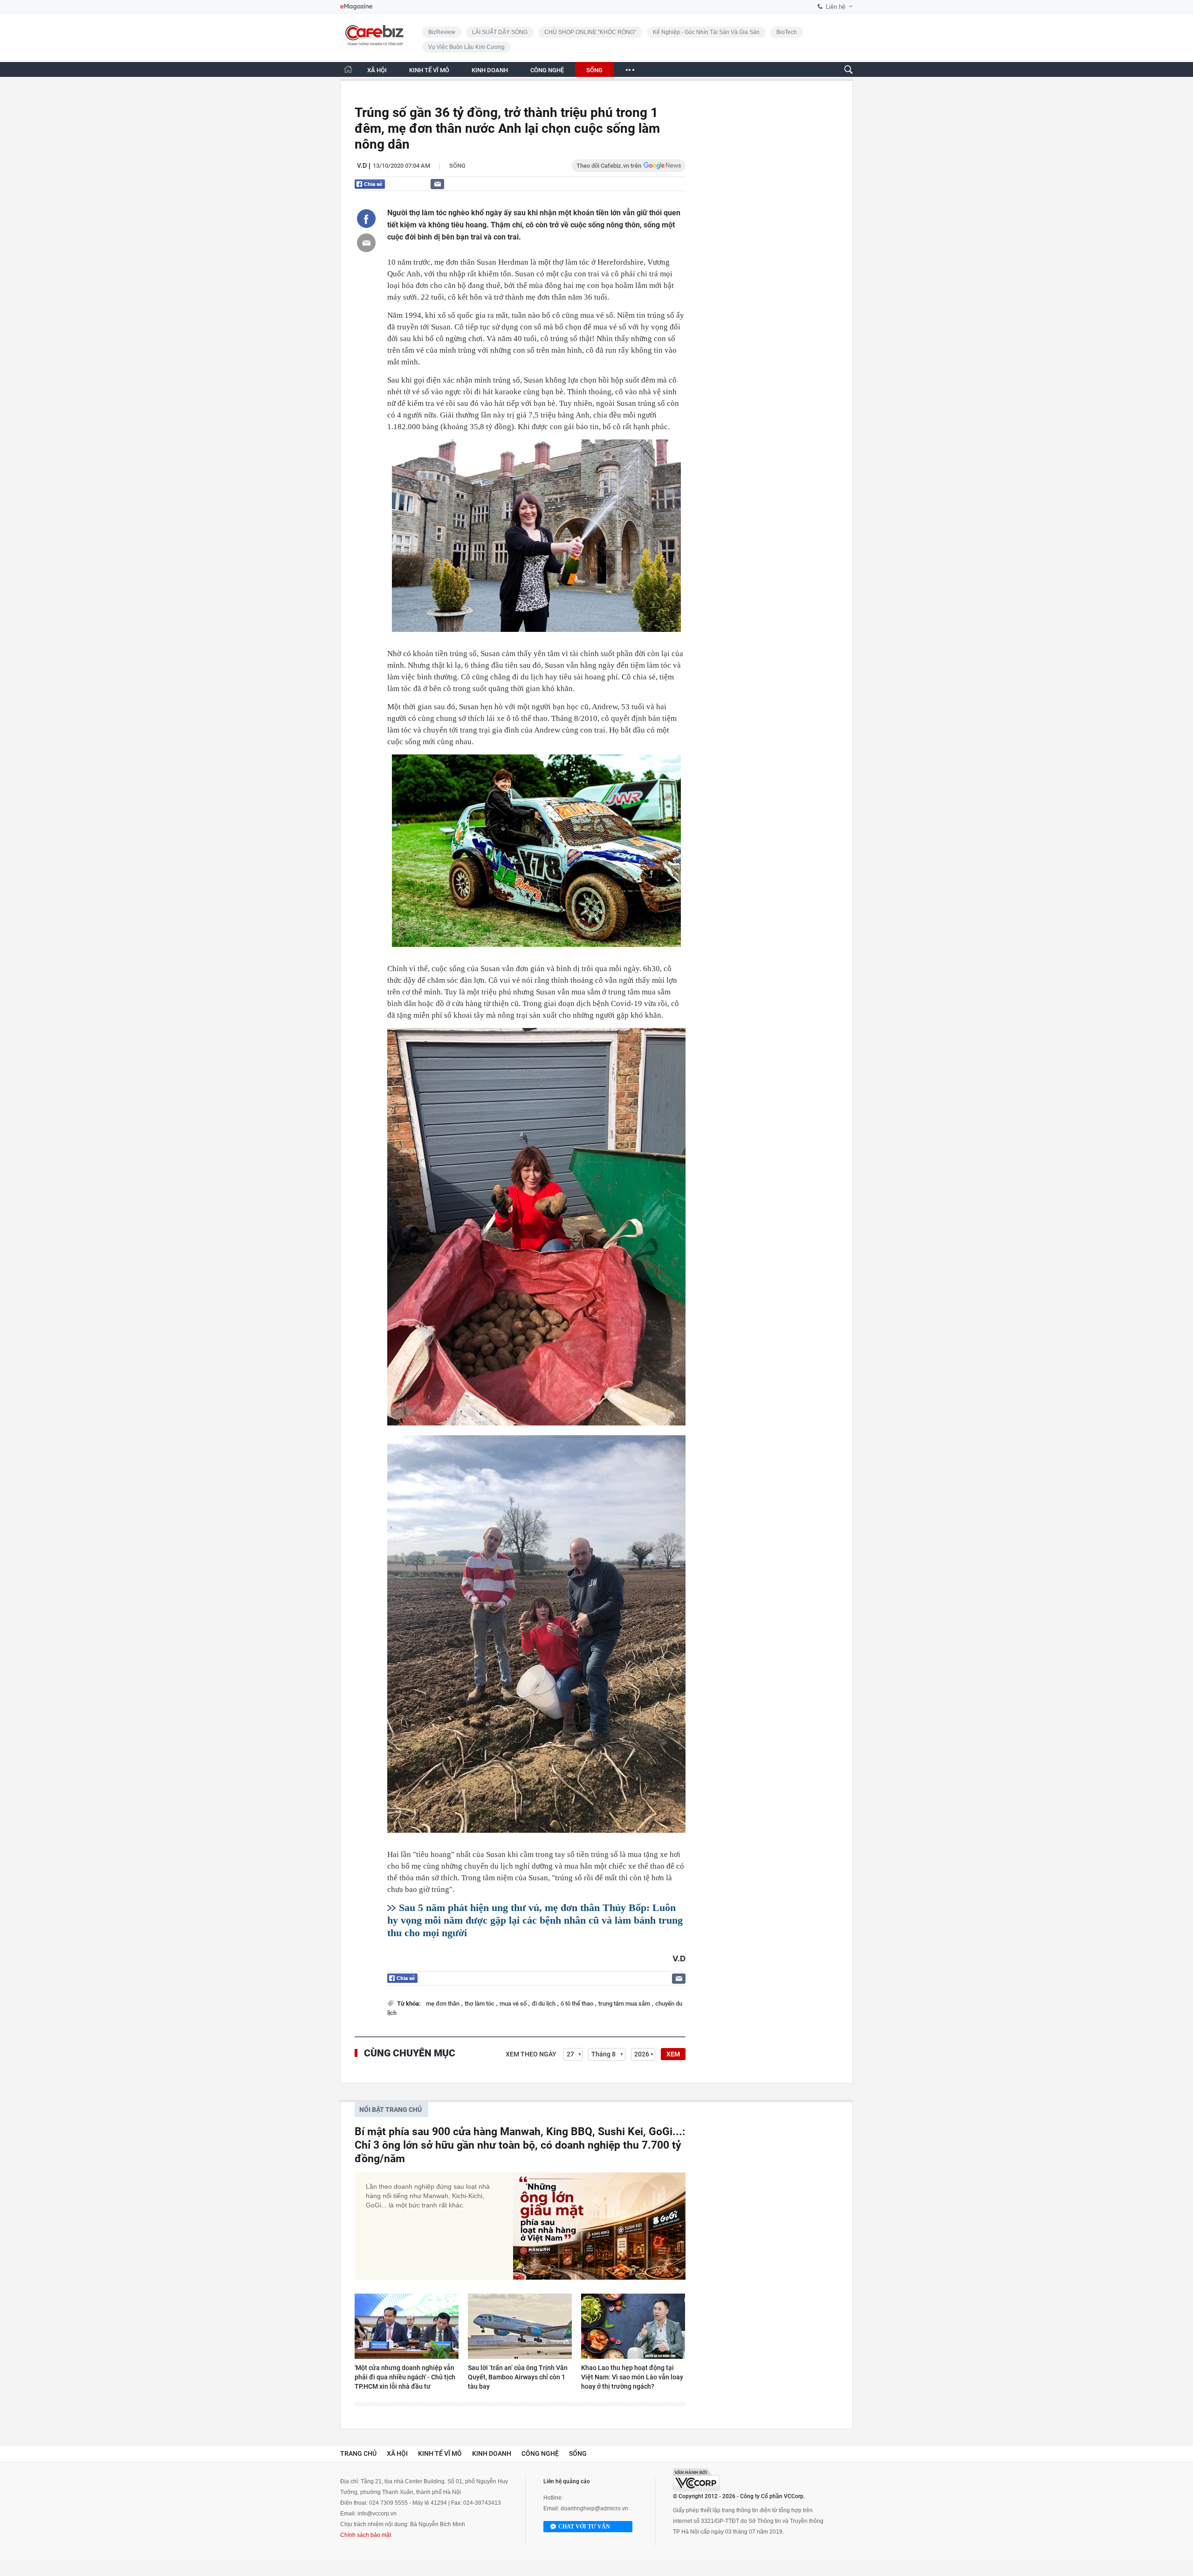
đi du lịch (544, 2004)
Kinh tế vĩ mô (440, 2453)
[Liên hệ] (437, 184)
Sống (457, 166)
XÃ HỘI (377, 70)
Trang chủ (358, 2453)
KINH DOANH (490, 70)
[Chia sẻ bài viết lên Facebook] (366, 219)
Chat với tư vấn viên (584, 2528)
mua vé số (514, 2004)
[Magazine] (356, 7)
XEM (673, 2054)
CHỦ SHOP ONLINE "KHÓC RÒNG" (590, 32)
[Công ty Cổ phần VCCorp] (696, 2480)
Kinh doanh (492, 2453)
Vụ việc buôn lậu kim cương (466, 47)
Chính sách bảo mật (366, 2535)
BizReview (442, 32)
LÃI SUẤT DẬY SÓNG (500, 32)
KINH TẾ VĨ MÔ (429, 70)
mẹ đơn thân (443, 2004)
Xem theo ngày (531, 2054)
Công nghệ (540, 2453)
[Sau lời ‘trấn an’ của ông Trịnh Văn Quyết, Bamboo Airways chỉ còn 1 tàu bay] (520, 2326)
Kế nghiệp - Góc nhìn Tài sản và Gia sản (706, 32)
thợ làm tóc (480, 2004)
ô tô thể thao (578, 2004)
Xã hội (397, 2453)
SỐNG (594, 70)
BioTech (787, 32)
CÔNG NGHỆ (547, 70)
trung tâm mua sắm (625, 2004)
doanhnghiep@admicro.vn (594, 2508)
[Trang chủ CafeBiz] (348, 69)
